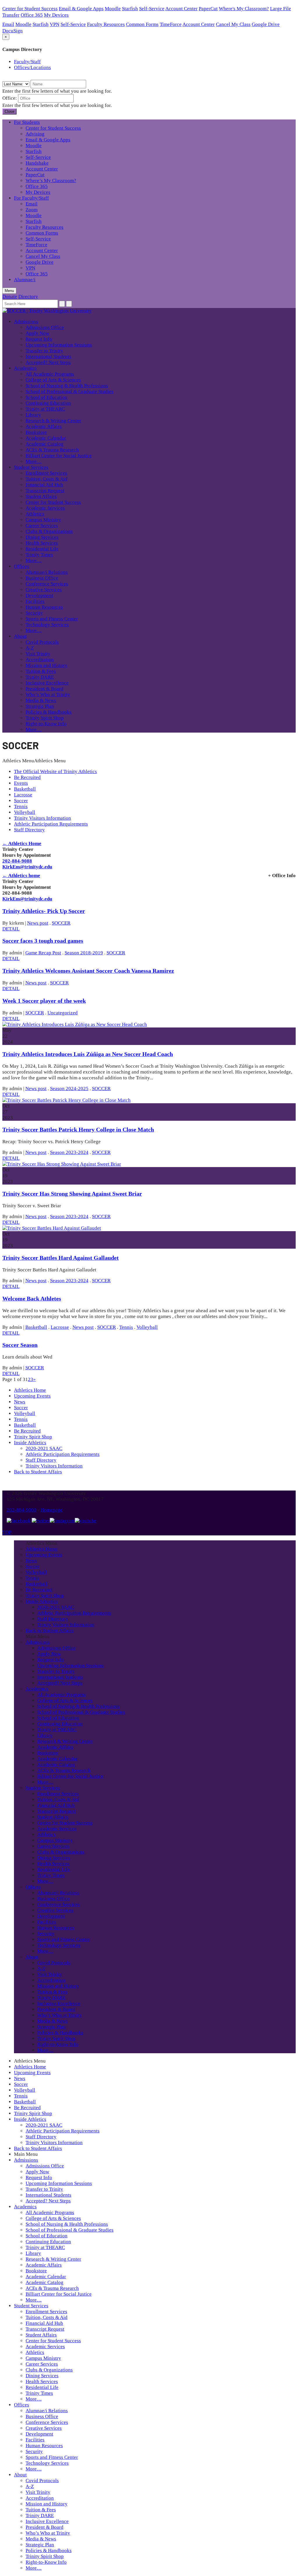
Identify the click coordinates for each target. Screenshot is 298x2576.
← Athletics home (21, 876)
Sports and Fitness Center (52, 619)
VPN (55, 24)
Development (39, 595)
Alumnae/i (25, 280)
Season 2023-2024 (69, 1152)
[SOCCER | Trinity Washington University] (47, 311)
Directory (28, 297)
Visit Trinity (38, 654)
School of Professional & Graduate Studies (70, 391)
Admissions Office (45, 327)
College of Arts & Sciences (53, 380)
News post (38, 923)
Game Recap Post (43, 953)
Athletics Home (30, 1390)
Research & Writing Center (53, 421)
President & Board (45, 689)
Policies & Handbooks (49, 712)
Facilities (35, 601)
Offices (22, 566)
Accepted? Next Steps (48, 362)
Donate (10, 297)
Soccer (21, 801)
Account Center (181, 9)
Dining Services (42, 537)
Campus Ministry (43, 520)
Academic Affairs (44, 426)
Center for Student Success (30, 9)
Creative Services (44, 590)
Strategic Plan (40, 706)
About (20, 636)
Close (9, 111)
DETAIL (11, 929)
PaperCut (208, 9)
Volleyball (25, 812)
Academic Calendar (46, 438)
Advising (35, 134)
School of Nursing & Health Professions (67, 386)
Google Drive (266, 24)
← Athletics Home (22, 843)
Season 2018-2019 (84, 953)
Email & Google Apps (81, 9)
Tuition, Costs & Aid (47, 479)
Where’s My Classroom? (51, 181)
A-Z (30, 648)
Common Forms (142, 24)
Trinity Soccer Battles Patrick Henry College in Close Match (78, 1129)
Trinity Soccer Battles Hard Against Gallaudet (61, 1258)
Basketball (25, 789)
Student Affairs (41, 496)
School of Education (47, 397)
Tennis (21, 806)
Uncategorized (63, 1013)
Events (21, 783)
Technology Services (47, 625)
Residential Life (42, 549)
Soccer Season (20, 1345)
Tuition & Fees (41, 671)
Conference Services (47, 584)
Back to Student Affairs (38, 1472)
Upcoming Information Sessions (59, 345)
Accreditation (40, 660)
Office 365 (32, 15)
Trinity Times (39, 555)
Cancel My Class (233, 24)
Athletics (35, 514)
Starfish (130, 9)
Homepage (52, 1510)
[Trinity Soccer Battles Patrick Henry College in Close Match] (66, 1100)
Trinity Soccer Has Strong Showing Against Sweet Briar (72, 1194)
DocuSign (13, 31)
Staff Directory (29, 830)
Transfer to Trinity (44, 351)
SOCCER (61, 923)
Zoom (32, 210)
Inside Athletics (30, 1443)
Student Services (31, 467)
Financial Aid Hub (44, 485)
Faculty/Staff (27, 62)
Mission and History (47, 665)
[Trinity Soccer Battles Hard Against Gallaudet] (52, 1228)
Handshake (37, 163)
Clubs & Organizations (49, 531)
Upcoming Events (32, 1396)
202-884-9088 (17, 861)
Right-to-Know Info (46, 724)
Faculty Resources (106, 24)
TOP (7, 1532)
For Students (27, 122)
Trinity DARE (40, 677)
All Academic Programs (50, 374)
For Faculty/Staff (31, 198)
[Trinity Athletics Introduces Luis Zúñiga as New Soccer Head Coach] (75, 1024)
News (20, 1402)
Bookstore (36, 432)
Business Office (42, 578)
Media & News (41, 700)
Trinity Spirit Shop (45, 718)
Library (33, 415)
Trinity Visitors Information (42, 818)
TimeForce (171, 24)
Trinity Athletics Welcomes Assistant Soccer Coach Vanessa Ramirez (88, 971)
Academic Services (45, 508)
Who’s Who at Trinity (48, 695)
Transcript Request (45, 491)
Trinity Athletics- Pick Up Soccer (44, 911)
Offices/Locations (32, 67)
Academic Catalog (45, 444)
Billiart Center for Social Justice (59, 456)
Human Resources (44, 607)
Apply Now (37, 333)
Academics (25, 368)
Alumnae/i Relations (47, 572)
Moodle (113, 9)
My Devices (56, 15)
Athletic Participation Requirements (51, 824)
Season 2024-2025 (69, 1089)
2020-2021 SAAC (44, 1448)
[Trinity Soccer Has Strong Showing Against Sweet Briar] (62, 1164)
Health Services (42, 543)
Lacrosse (23, 795)
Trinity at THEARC (45, 409)
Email (8, 24)
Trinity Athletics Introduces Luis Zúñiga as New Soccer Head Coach (88, 1054)
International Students (48, 357)
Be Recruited (27, 777)
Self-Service (152, 9)
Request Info (39, 339)
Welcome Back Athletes (32, 1298)
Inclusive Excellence (47, 683)
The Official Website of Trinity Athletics (55, 771)
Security (34, 613)
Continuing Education (48, 403)
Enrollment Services (46, 473)
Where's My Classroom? (244, 9)
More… (34, 461)
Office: (10, 98)
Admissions (26, 322)
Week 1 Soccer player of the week (44, 1001)
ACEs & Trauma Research (52, 450)
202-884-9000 (22, 1510)
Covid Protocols (42, 642)
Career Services (42, 526)
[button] (34, 761)
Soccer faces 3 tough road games (43, 941)
